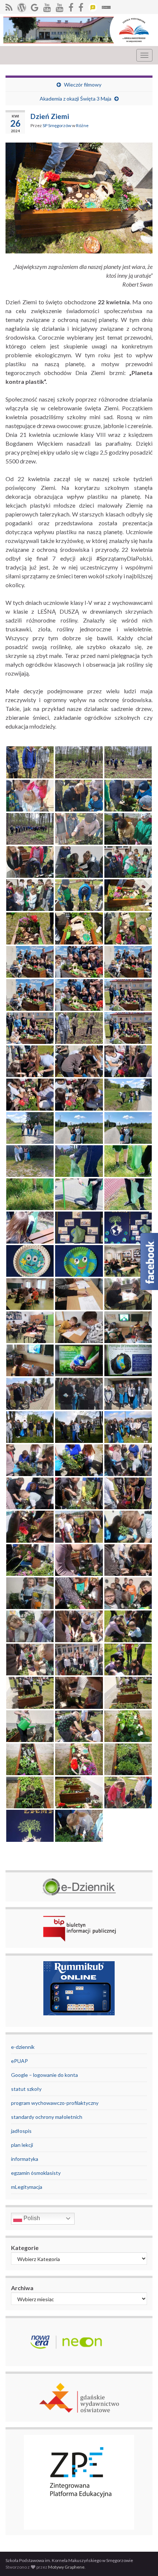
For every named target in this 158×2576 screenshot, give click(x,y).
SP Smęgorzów (57, 125)
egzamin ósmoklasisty (36, 2173)
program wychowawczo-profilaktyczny (55, 2103)
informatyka (25, 2159)
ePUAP (19, 2061)
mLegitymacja (27, 2187)
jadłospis (21, 2131)
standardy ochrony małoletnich (47, 2117)
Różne (82, 125)
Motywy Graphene (66, 2567)
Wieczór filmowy (83, 85)
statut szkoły (26, 2089)
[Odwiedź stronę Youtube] (60, 6)
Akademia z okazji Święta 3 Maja (76, 99)
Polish (31, 2218)
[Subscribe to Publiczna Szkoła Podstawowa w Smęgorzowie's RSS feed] (9, 6)
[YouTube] (47, 6)
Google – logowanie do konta (44, 2075)
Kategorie (25, 2248)
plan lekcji (22, 2145)
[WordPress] (22, 6)
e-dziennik (23, 2047)
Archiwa (22, 2288)
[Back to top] (141, 2559)
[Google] (35, 6)
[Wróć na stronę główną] (79, 30)
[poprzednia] (71, 6)
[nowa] (81, 6)
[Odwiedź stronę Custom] (93, 6)
